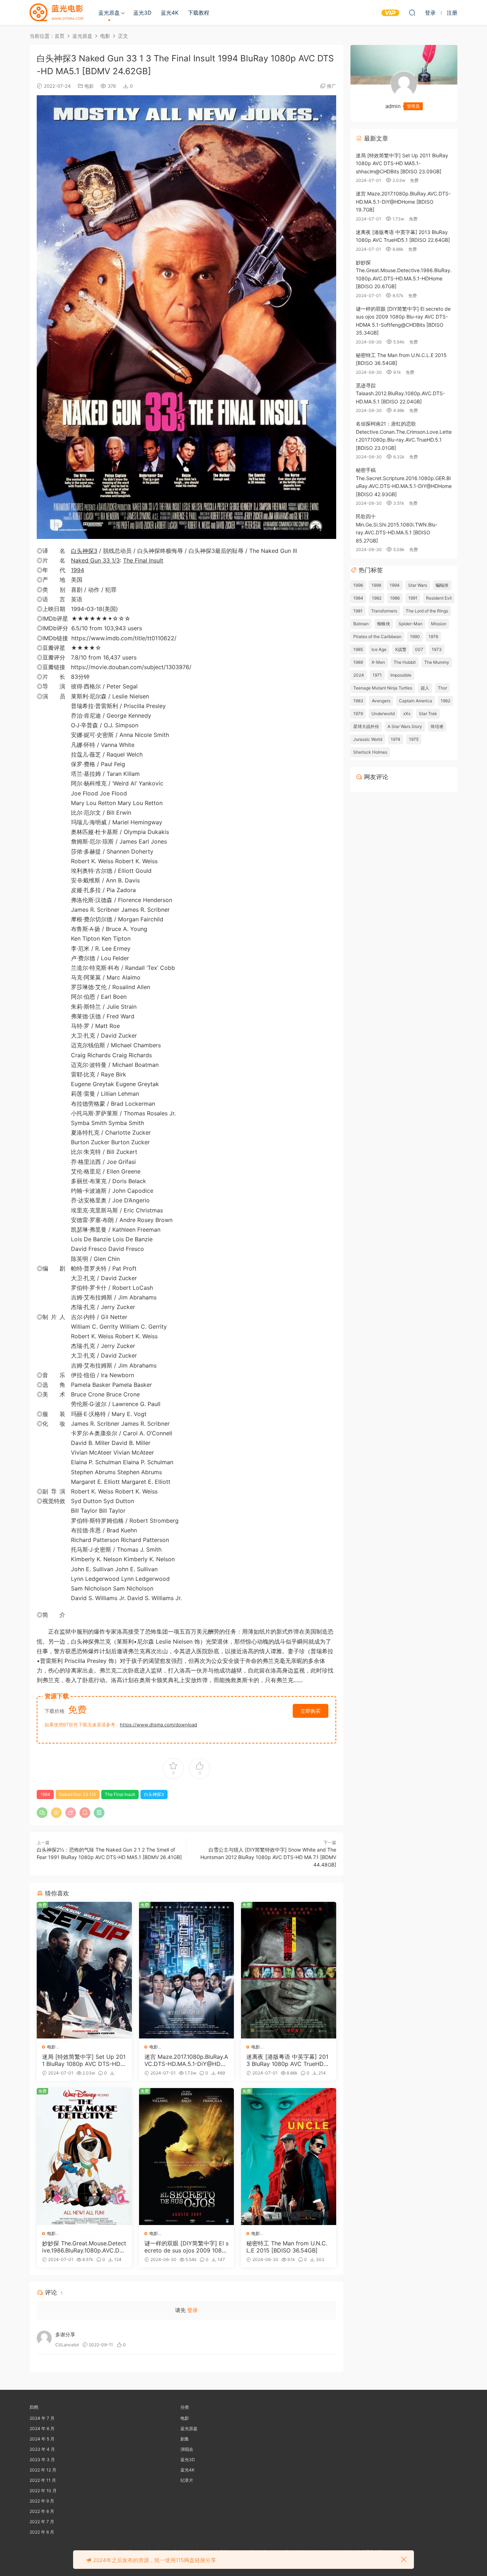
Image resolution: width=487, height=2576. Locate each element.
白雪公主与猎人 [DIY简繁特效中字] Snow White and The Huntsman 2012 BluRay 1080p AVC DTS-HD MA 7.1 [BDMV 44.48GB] (268, 1857)
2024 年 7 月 (42, 2418)
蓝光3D (142, 13)
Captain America (416, 701)
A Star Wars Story (405, 726)
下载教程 (199, 13)
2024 (359, 675)
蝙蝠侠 (442, 585)
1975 (414, 739)
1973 (437, 649)
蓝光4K (170, 13)
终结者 (437, 726)
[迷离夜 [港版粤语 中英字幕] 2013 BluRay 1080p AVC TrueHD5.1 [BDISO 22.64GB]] (289, 1970)
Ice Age (379, 649)
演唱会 (187, 2449)
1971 (377, 675)
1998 (376, 585)
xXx (407, 714)
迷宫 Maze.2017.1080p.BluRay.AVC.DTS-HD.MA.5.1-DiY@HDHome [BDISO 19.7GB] (186, 2060)
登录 (193, 2310)
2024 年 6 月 (42, 2429)
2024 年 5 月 (42, 2439)
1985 (358, 649)
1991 (413, 598)
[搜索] (412, 12)
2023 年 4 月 (42, 2449)
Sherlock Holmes (370, 752)
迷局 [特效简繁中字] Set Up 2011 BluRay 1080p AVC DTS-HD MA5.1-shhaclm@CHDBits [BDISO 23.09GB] (84, 2060)
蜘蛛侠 (384, 624)
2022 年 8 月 (42, 2511)
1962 (445, 701)
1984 (358, 598)
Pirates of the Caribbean (377, 637)
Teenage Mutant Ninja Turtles (383, 688)
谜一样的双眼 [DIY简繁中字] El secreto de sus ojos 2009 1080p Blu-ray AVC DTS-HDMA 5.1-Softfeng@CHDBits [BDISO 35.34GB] (186, 2247)
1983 (358, 701)
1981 (358, 611)
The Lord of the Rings (427, 611)
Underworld (383, 714)
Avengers (381, 701)
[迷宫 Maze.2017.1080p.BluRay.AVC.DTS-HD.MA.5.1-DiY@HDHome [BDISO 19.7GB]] (187, 1970)
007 (419, 649)
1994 (78, 570)
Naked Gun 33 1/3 (95, 560)
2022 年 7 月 (42, 2522)
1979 (358, 714)
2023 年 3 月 (42, 2460)
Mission (439, 624)
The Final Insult (143, 560)
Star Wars (418, 585)
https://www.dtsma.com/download (158, 1725)
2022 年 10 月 (43, 2491)
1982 (377, 598)
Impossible (401, 675)
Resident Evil (439, 598)
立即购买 (311, 1711)
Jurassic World (368, 739)
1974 (396, 739)
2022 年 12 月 (43, 2470)
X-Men (378, 662)
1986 (395, 598)
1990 (415, 637)
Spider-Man (411, 624)
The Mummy (437, 662)
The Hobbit (405, 662)
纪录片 (187, 2480)
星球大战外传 (366, 726)
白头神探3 (84, 551)
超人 (425, 688)
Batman (361, 624)
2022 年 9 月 (42, 2501)
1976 (433, 637)
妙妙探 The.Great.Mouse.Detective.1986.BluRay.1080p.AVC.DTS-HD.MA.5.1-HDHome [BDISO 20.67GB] (84, 2247)
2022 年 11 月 (43, 2480)
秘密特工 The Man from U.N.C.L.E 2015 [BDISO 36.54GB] (287, 2247)
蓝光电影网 (56, 12)
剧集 (185, 2439)
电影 (89, 86)
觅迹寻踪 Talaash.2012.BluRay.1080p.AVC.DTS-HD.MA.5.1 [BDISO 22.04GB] (400, 393)
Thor (442, 688)
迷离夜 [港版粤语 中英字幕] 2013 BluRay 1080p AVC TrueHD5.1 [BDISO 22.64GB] (288, 2060)
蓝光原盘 (109, 13)
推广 (332, 86)
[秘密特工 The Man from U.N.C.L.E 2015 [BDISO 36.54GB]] (289, 2157)
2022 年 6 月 (42, 2532)
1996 (358, 585)
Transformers (384, 611)
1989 (358, 662)
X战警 (401, 649)
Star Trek (428, 714)
